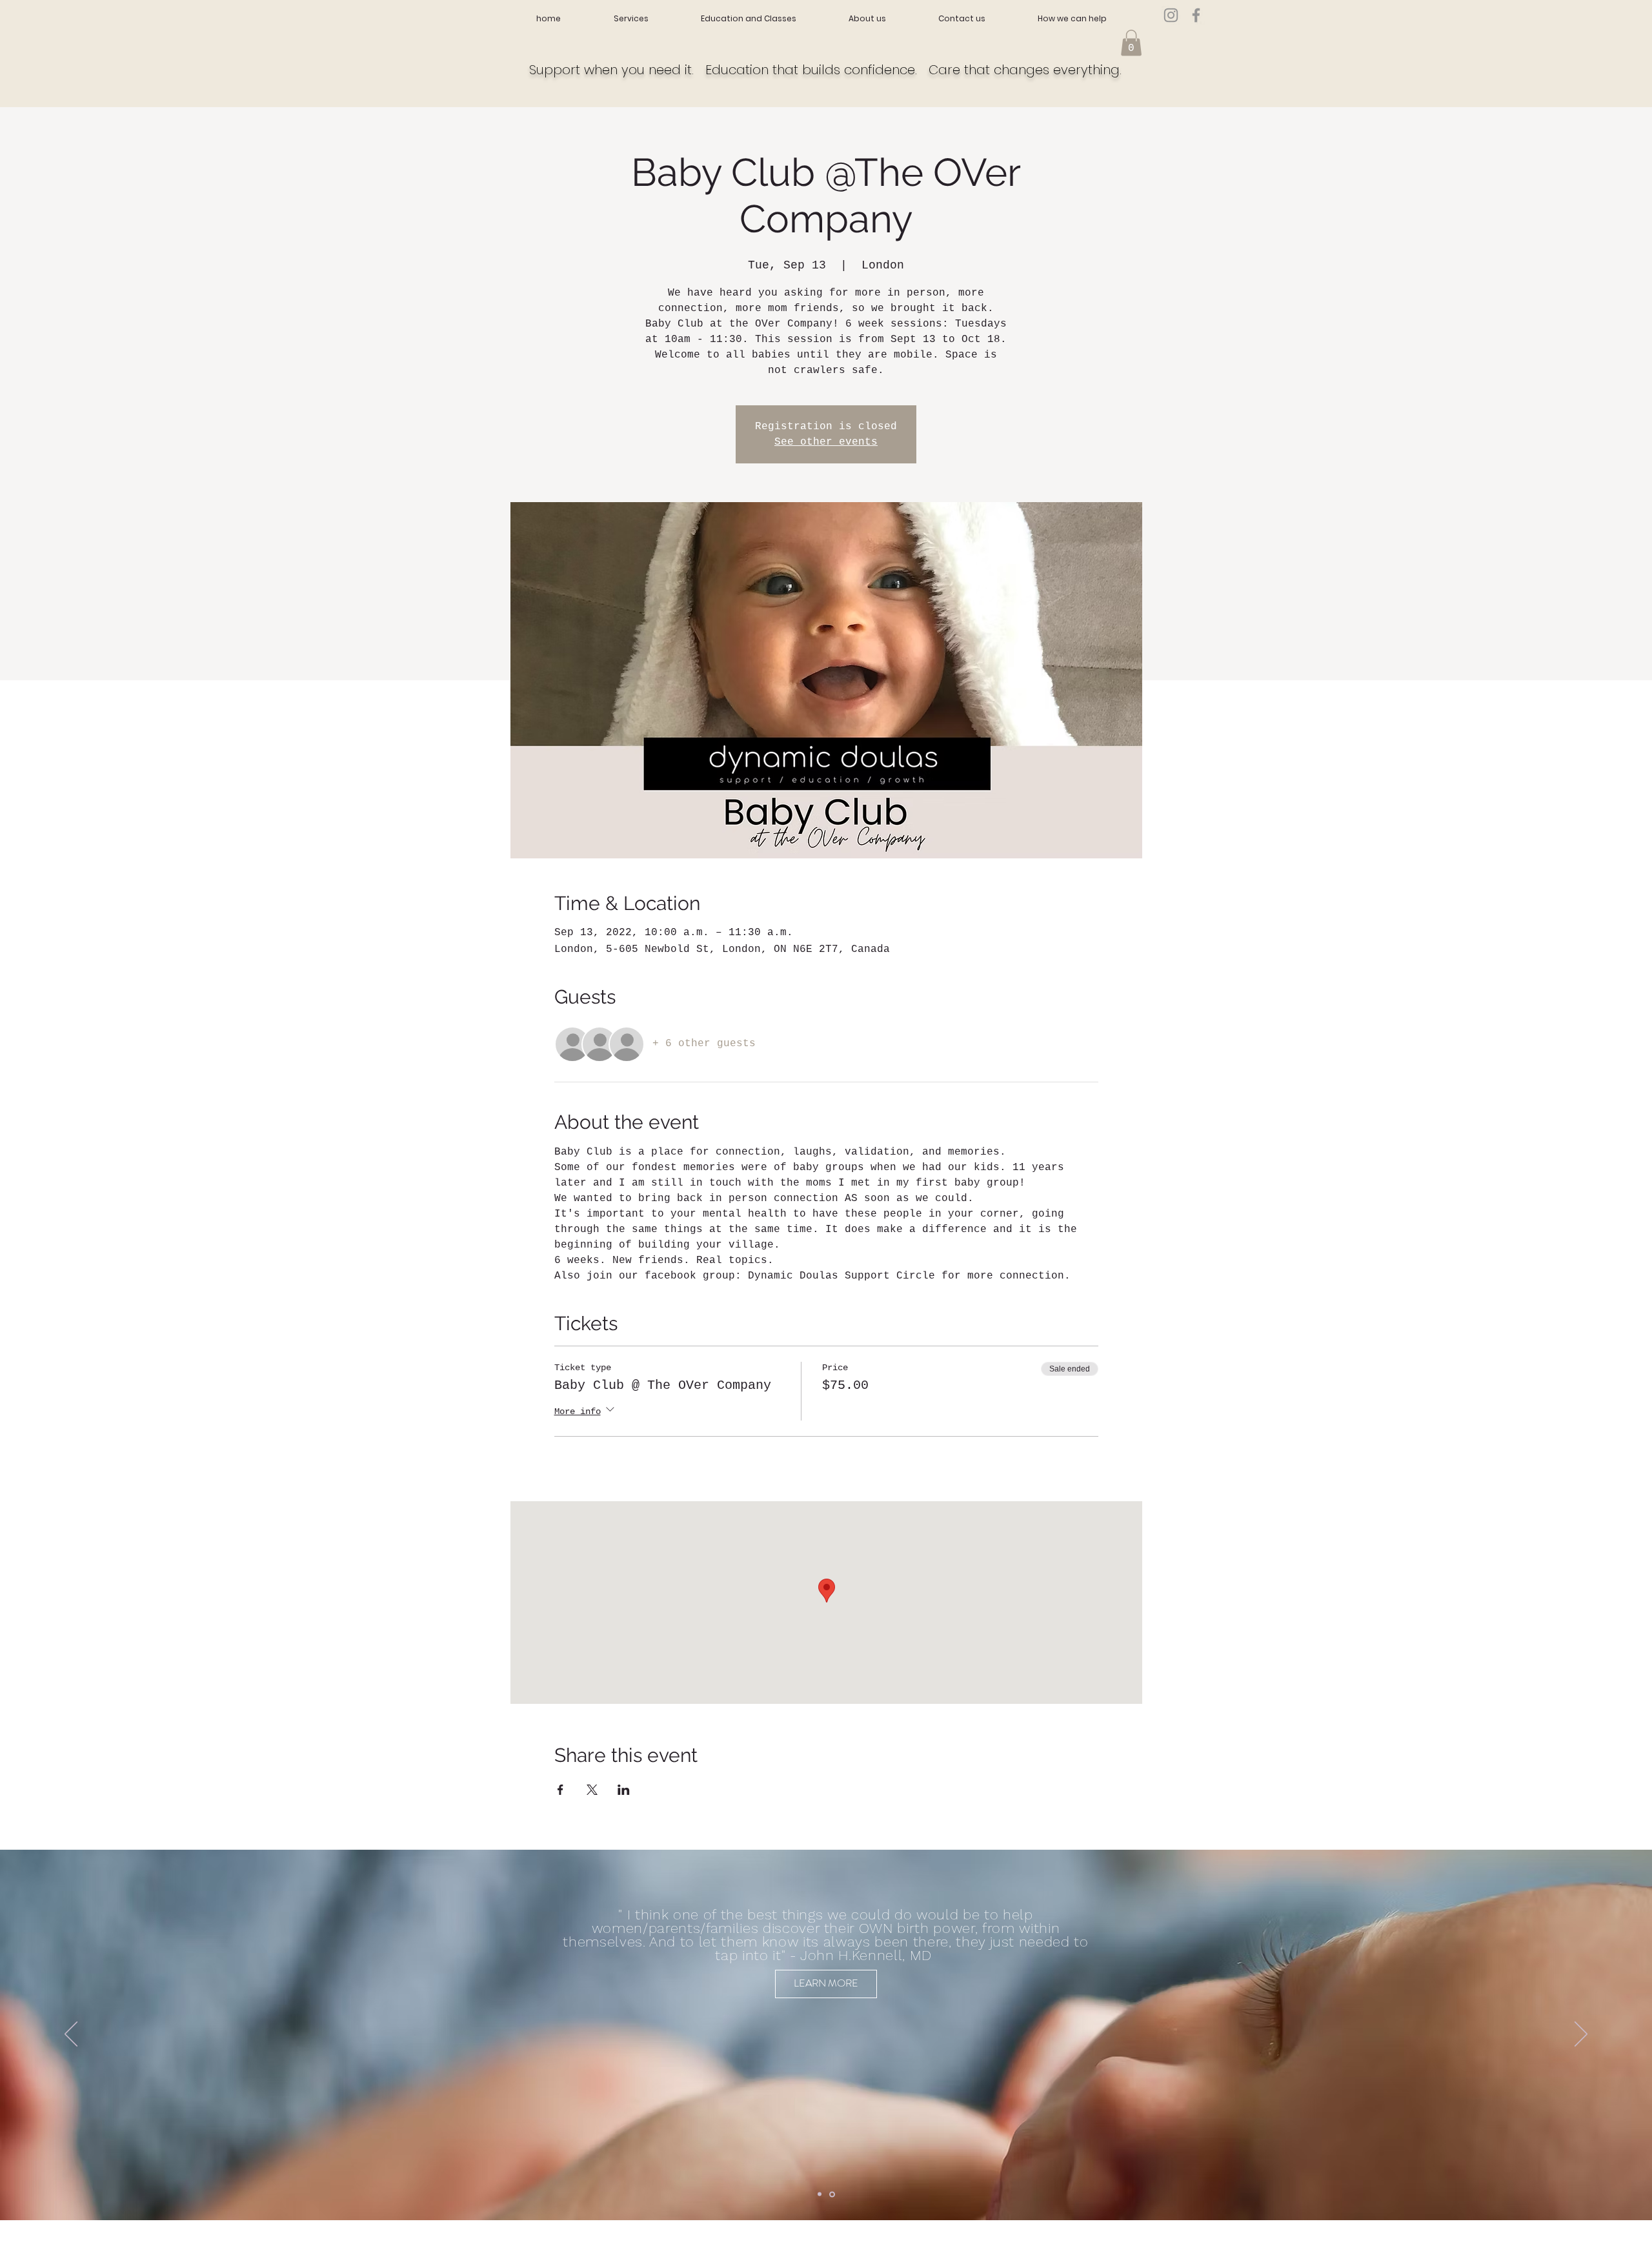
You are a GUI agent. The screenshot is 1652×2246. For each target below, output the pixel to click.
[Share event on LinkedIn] (624, 1790)
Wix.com (622, 2241)
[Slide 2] (833, 2194)
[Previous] (71, 2035)
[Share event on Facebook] (560, 1790)
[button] (1131, 43)
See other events (826, 442)
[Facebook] (1196, 15)
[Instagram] (1171, 15)
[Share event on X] (592, 1790)
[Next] (1581, 2035)
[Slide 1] (821, 2194)
